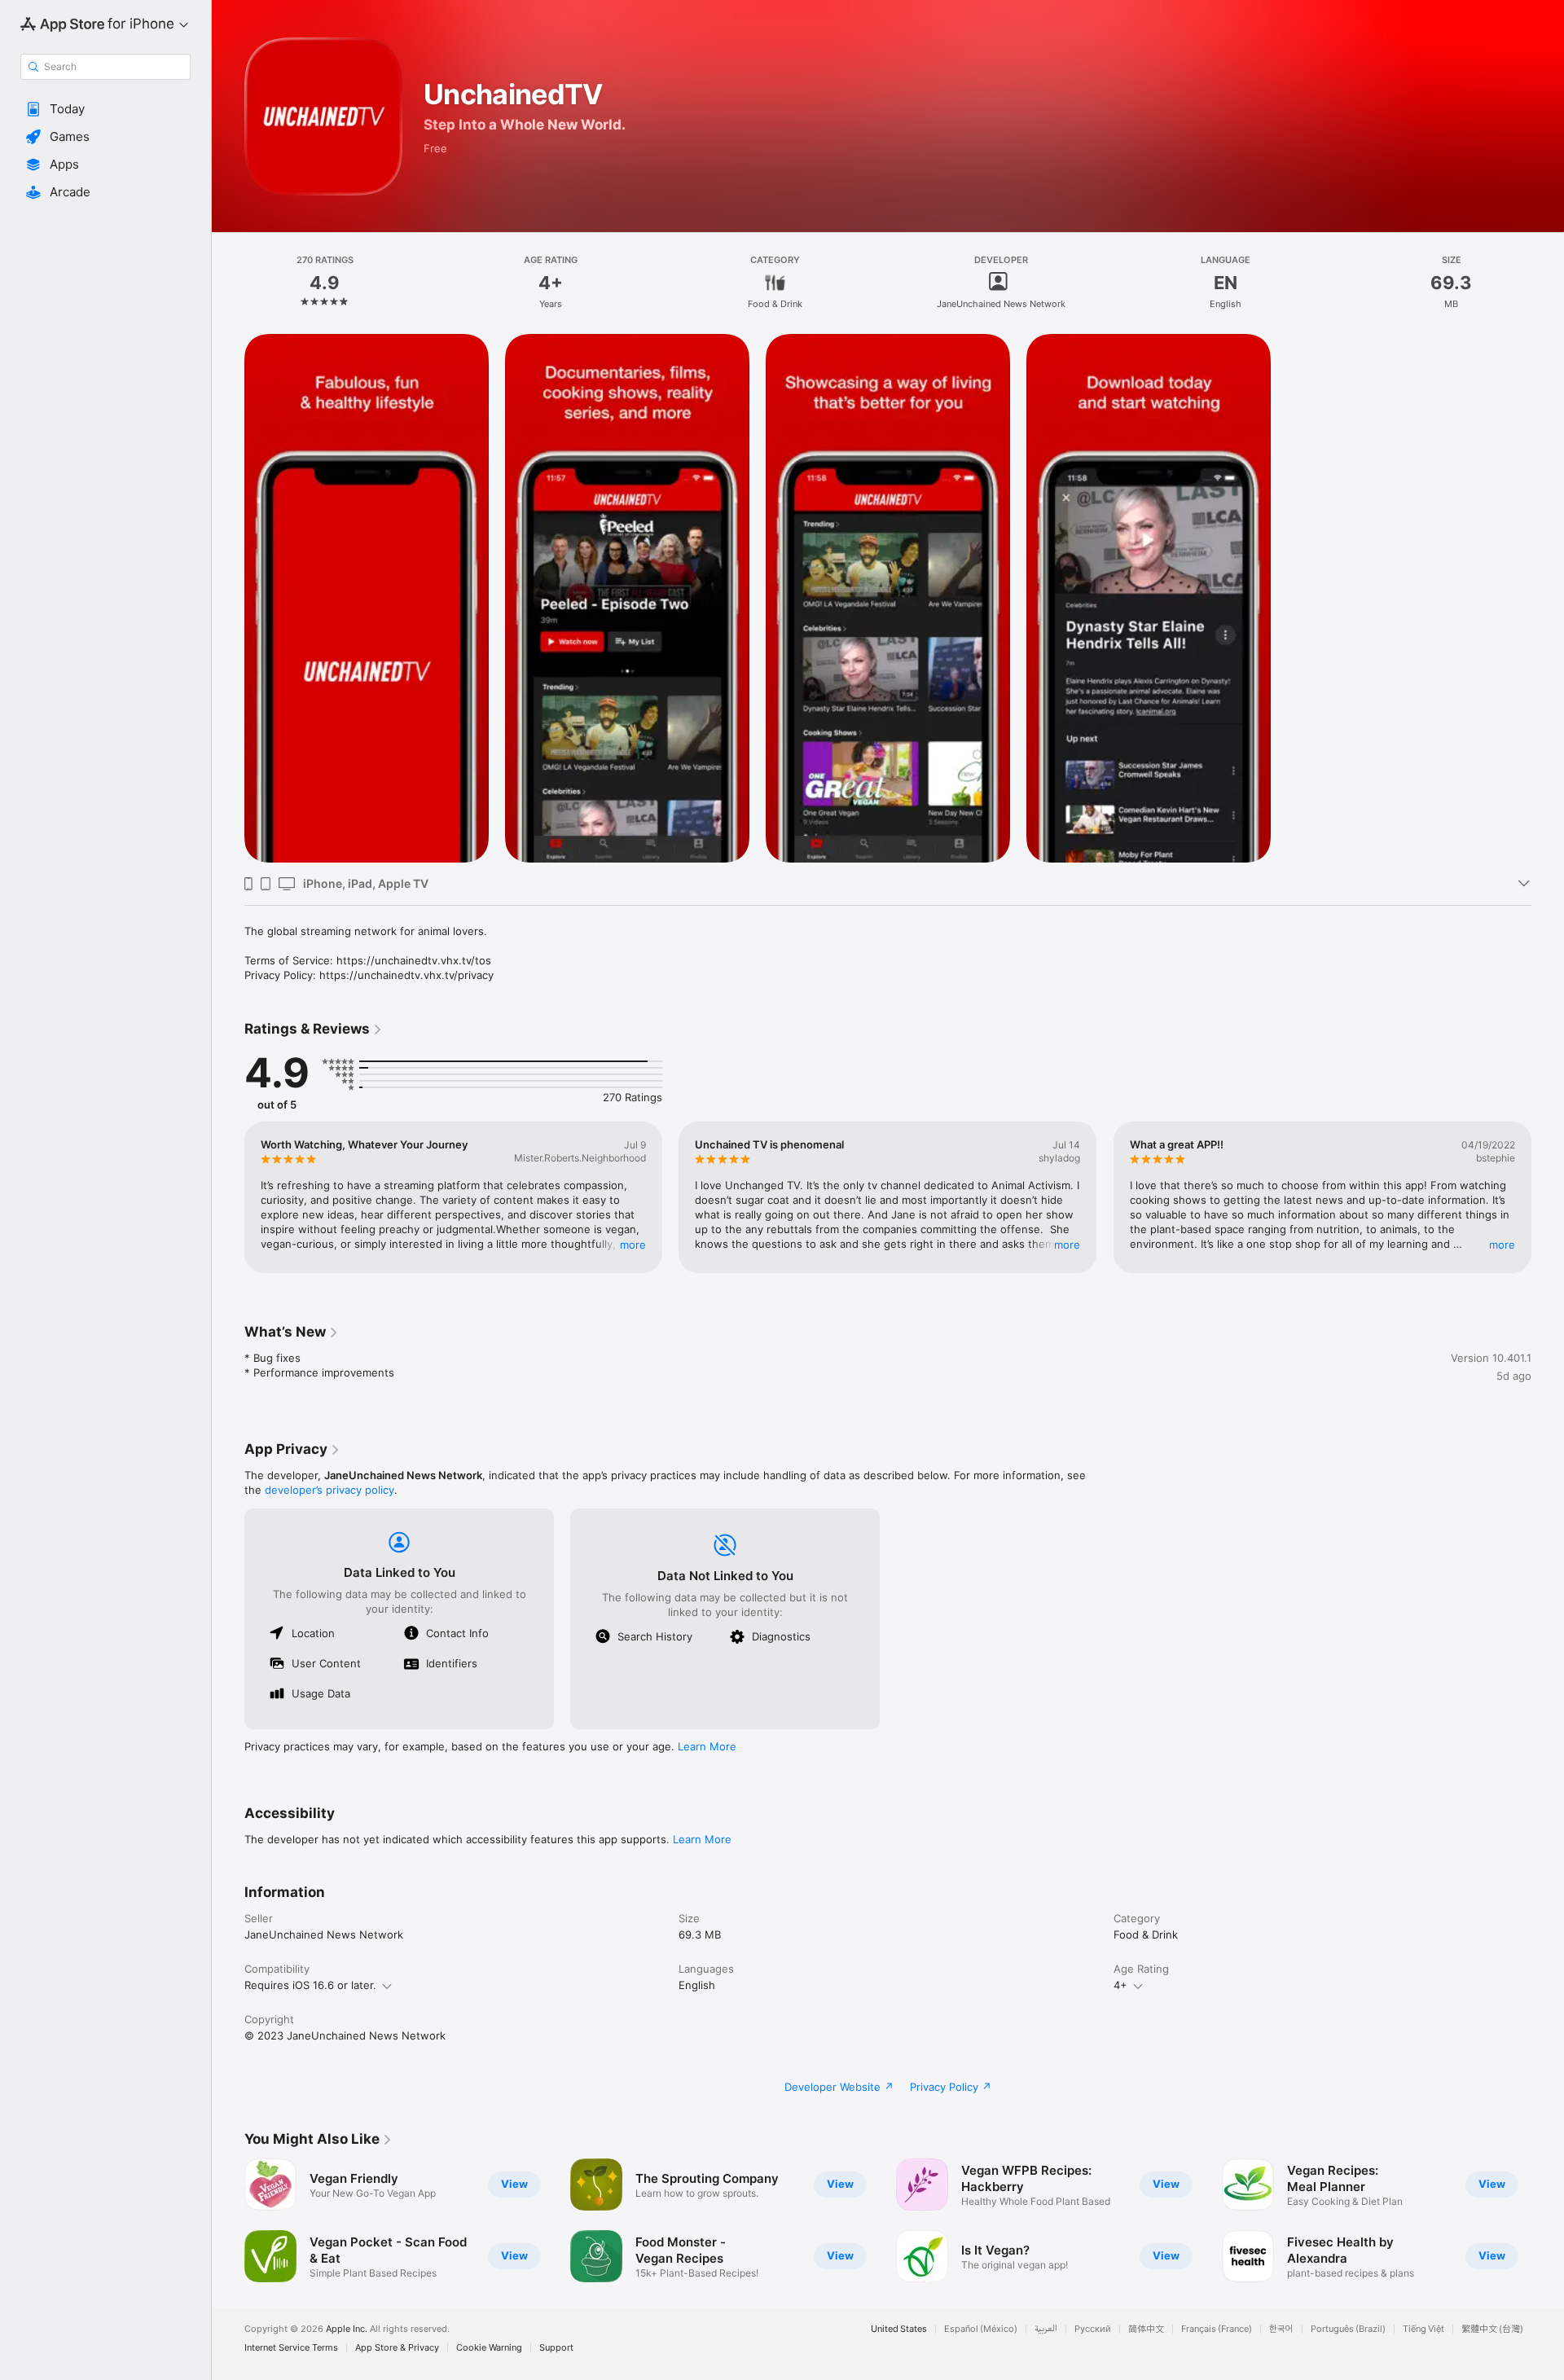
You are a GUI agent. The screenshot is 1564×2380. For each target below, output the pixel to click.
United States (899, 2329)
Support (556, 2348)
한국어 (1281, 2329)
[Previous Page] (228, 1197)
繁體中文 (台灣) (1492, 2329)
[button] (105, 109)
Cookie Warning (489, 2348)
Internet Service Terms (291, 2348)
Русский (1093, 2329)
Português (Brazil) (1348, 2329)
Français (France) (1217, 2329)
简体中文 (1146, 2329)
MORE (633, 1245)
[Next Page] (1548, 1197)
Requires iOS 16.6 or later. (310, 1985)
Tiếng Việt (1423, 2329)
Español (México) (981, 2329)
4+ (1120, 1985)
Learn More (707, 1746)
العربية (1046, 2329)
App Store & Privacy (397, 2348)
